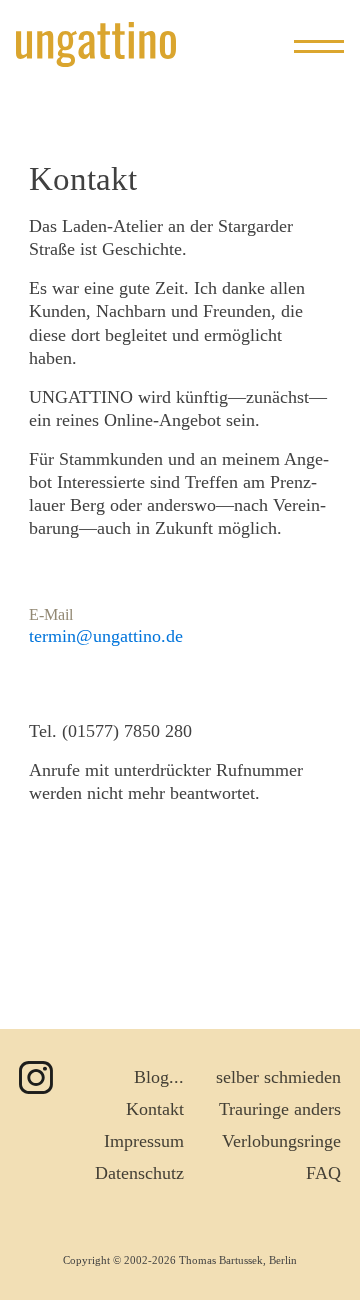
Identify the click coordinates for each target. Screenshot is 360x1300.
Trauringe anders (280, 1109)
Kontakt (155, 1109)
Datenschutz (139, 1173)
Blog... (159, 1077)
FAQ (323, 1173)
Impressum (144, 1141)
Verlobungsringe (281, 1141)
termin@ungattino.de (106, 636)
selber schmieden (278, 1077)
